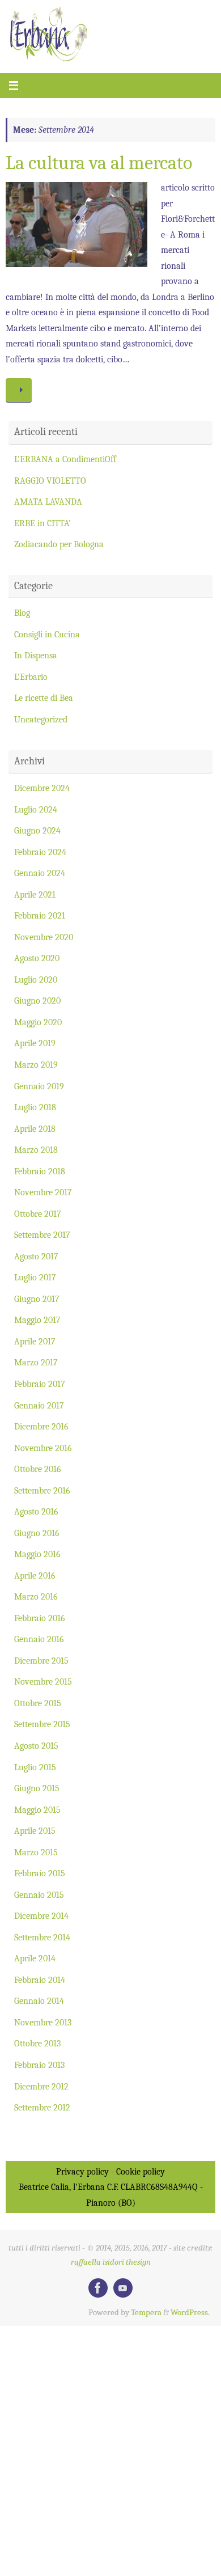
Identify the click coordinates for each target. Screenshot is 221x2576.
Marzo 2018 (36, 1150)
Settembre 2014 (42, 1937)
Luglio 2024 (36, 809)
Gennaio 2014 (39, 2001)
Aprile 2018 (35, 1129)
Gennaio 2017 (39, 1405)
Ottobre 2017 (38, 1214)
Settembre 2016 (42, 1490)
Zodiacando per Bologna (59, 544)
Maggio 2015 (37, 1810)
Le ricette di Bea (44, 698)
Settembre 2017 (42, 1235)
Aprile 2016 (35, 1575)
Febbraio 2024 (40, 852)
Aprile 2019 (35, 1043)
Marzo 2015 (36, 1852)
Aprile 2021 (35, 894)
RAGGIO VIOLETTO (50, 481)
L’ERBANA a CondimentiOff (65, 459)
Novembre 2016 (43, 1448)
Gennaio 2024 (40, 873)
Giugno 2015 (37, 1788)
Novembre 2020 (44, 937)
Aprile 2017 (35, 1341)
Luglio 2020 (36, 980)
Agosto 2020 (37, 958)
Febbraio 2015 (40, 1873)
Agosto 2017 (36, 1256)
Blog (22, 613)
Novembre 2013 (43, 2022)
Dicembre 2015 (41, 1661)
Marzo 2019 (36, 1065)
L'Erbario (31, 677)
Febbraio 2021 (40, 915)
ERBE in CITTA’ (42, 523)
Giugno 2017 (37, 1299)
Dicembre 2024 (42, 788)
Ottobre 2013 (37, 2043)
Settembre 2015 (42, 1724)
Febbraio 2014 (40, 1980)
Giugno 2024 (37, 830)
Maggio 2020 (38, 1022)
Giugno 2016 (37, 1533)
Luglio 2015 (35, 1767)
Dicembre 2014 (41, 1916)
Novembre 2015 (43, 1682)
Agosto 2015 (36, 1746)
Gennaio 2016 (39, 1639)
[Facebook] (98, 2288)
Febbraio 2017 (40, 1384)
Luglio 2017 (35, 1277)
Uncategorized (41, 719)
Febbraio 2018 (40, 1171)
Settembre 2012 (42, 2107)
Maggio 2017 (37, 1320)
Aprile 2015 (35, 1831)
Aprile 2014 (35, 1958)
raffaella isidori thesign (111, 2262)
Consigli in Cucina (47, 634)
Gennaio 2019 (39, 1086)
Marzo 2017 (36, 1362)
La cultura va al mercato (99, 163)
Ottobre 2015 (38, 1703)
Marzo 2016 (36, 1596)
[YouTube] (123, 2288)
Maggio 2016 (37, 1554)
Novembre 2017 (43, 1192)
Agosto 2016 (36, 1511)
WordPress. (190, 2313)
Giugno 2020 (37, 1001)
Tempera (146, 2313)
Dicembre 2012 (41, 2086)
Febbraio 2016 (40, 1618)
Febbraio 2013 (39, 2065)
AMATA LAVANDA (48, 502)
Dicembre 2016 (41, 1426)
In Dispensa (36, 655)
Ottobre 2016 (38, 1469)
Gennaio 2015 (39, 1895)
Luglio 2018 (35, 1107)
